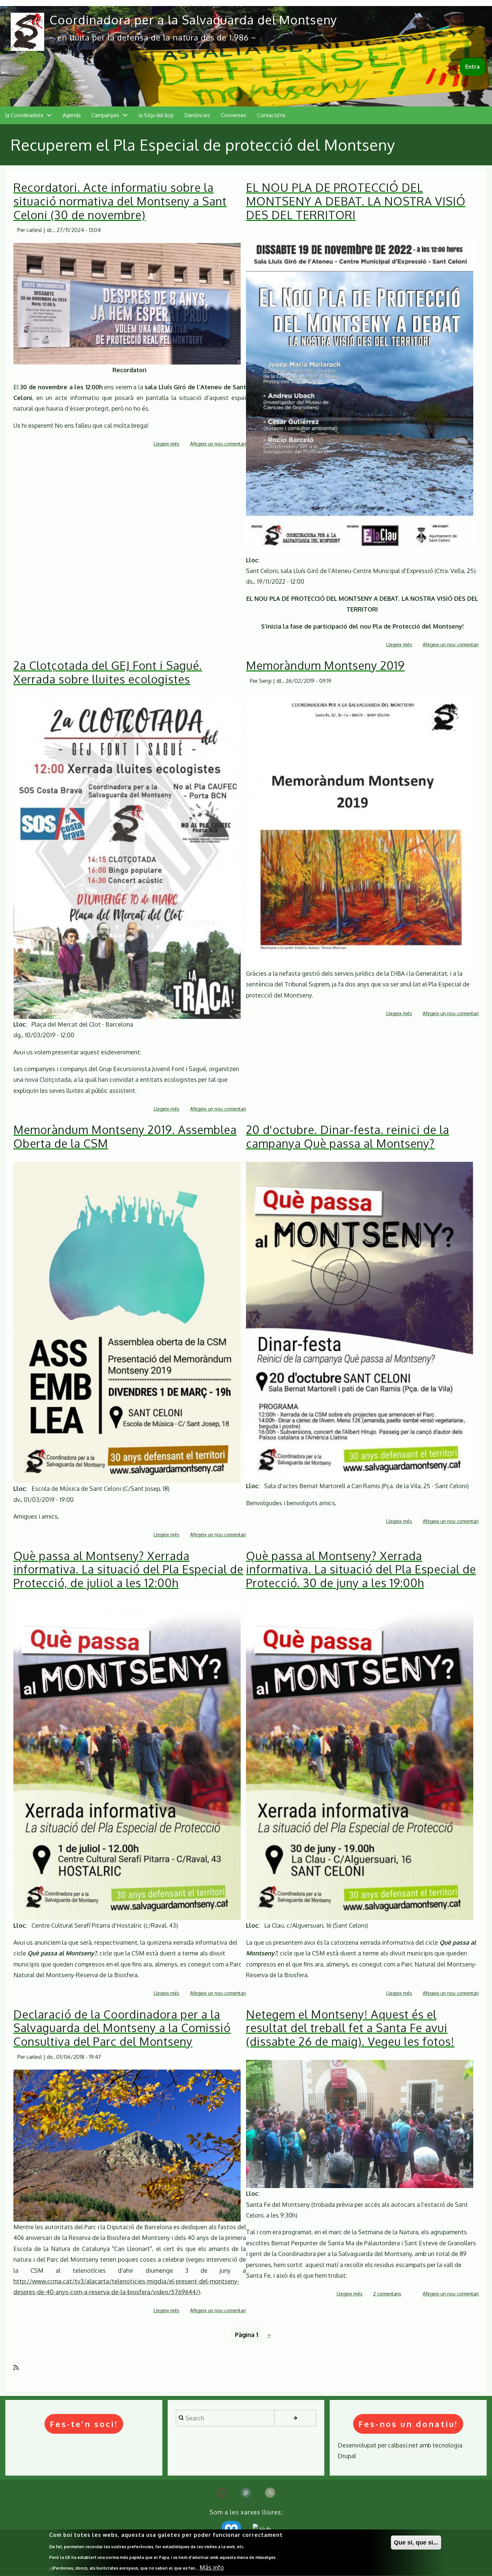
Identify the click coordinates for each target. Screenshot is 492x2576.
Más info (212, 2567)
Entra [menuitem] (472, 67)
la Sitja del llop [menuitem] (156, 115)
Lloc (252, 560)
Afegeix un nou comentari (218, 444)
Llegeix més (167, 444)
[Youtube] (222, 2493)
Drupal (347, 2456)
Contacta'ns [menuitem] (271, 115)
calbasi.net (403, 2445)
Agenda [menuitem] (72, 115)
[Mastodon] (246, 2493)
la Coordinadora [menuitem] (24, 115)
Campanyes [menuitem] (105, 115)
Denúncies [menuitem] (197, 115)
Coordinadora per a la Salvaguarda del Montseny (193, 20)
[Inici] (27, 32)
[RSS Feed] (270, 2493)
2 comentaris (387, 2294)
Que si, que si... (416, 2543)
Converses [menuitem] (234, 115)
